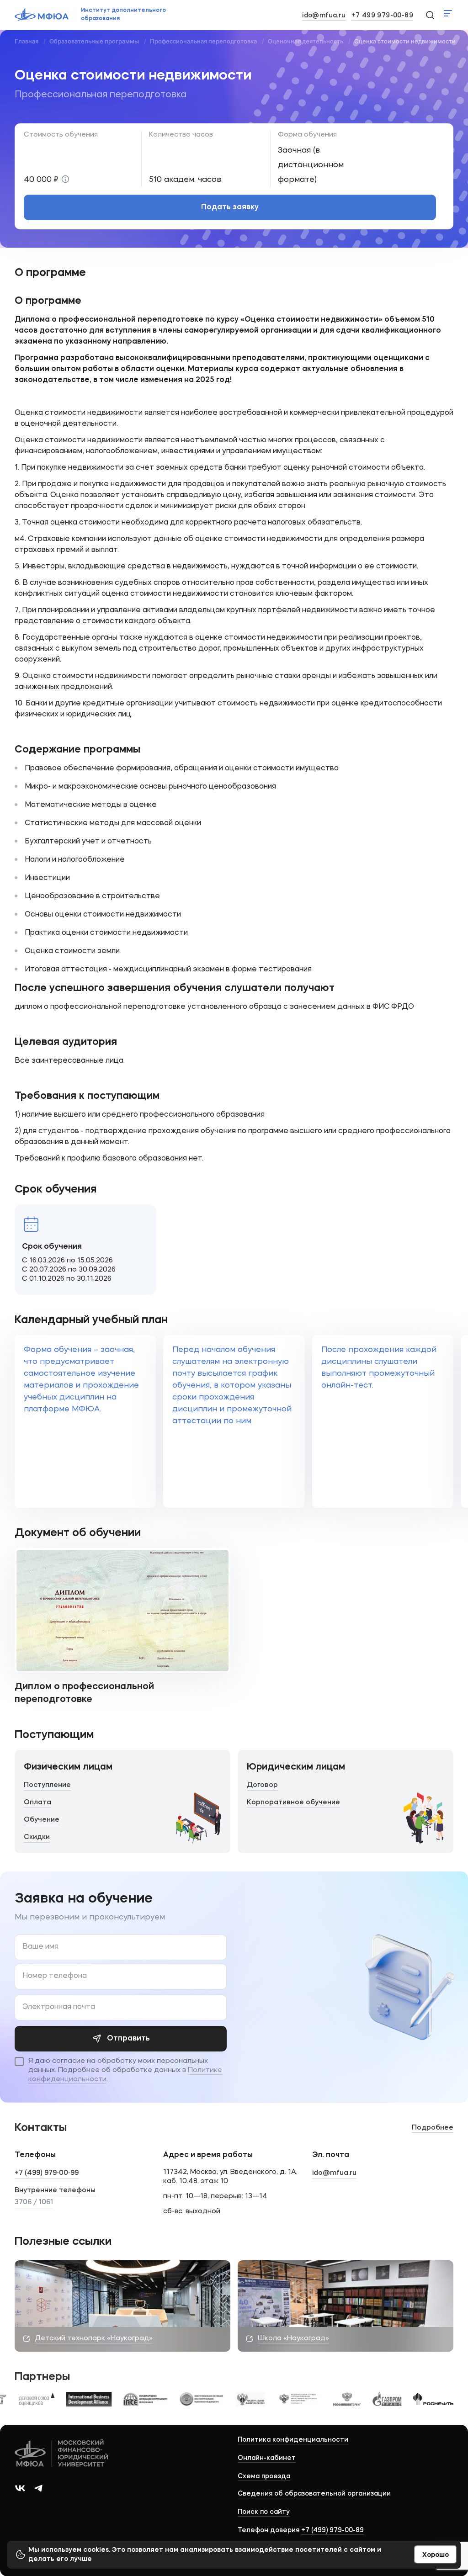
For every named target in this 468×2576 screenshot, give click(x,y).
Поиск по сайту (264, 2512)
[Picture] (36, 2399)
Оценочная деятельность (306, 41)
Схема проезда (264, 2476)
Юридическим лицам (296, 1767)
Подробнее (433, 2128)
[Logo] (62, 2454)
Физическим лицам (68, 1767)
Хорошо (436, 2555)
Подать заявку (230, 207)
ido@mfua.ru (324, 16)
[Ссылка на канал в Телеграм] (38, 2488)
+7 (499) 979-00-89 (332, 2530)
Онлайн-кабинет (267, 2458)
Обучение (42, 1820)
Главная (27, 41)
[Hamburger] (448, 13)
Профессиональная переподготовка (203, 41)
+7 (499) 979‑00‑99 (47, 2173)
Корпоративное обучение (293, 1803)
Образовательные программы (94, 41)
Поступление (47, 1785)
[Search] (430, 15)
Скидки (37, 1837)
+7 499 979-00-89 (382, 16)
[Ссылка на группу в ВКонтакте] (20, 2488)
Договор (262, 1785)
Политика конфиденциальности (293, 2440)
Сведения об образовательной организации (314, 2494)
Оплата (37, 1803)
